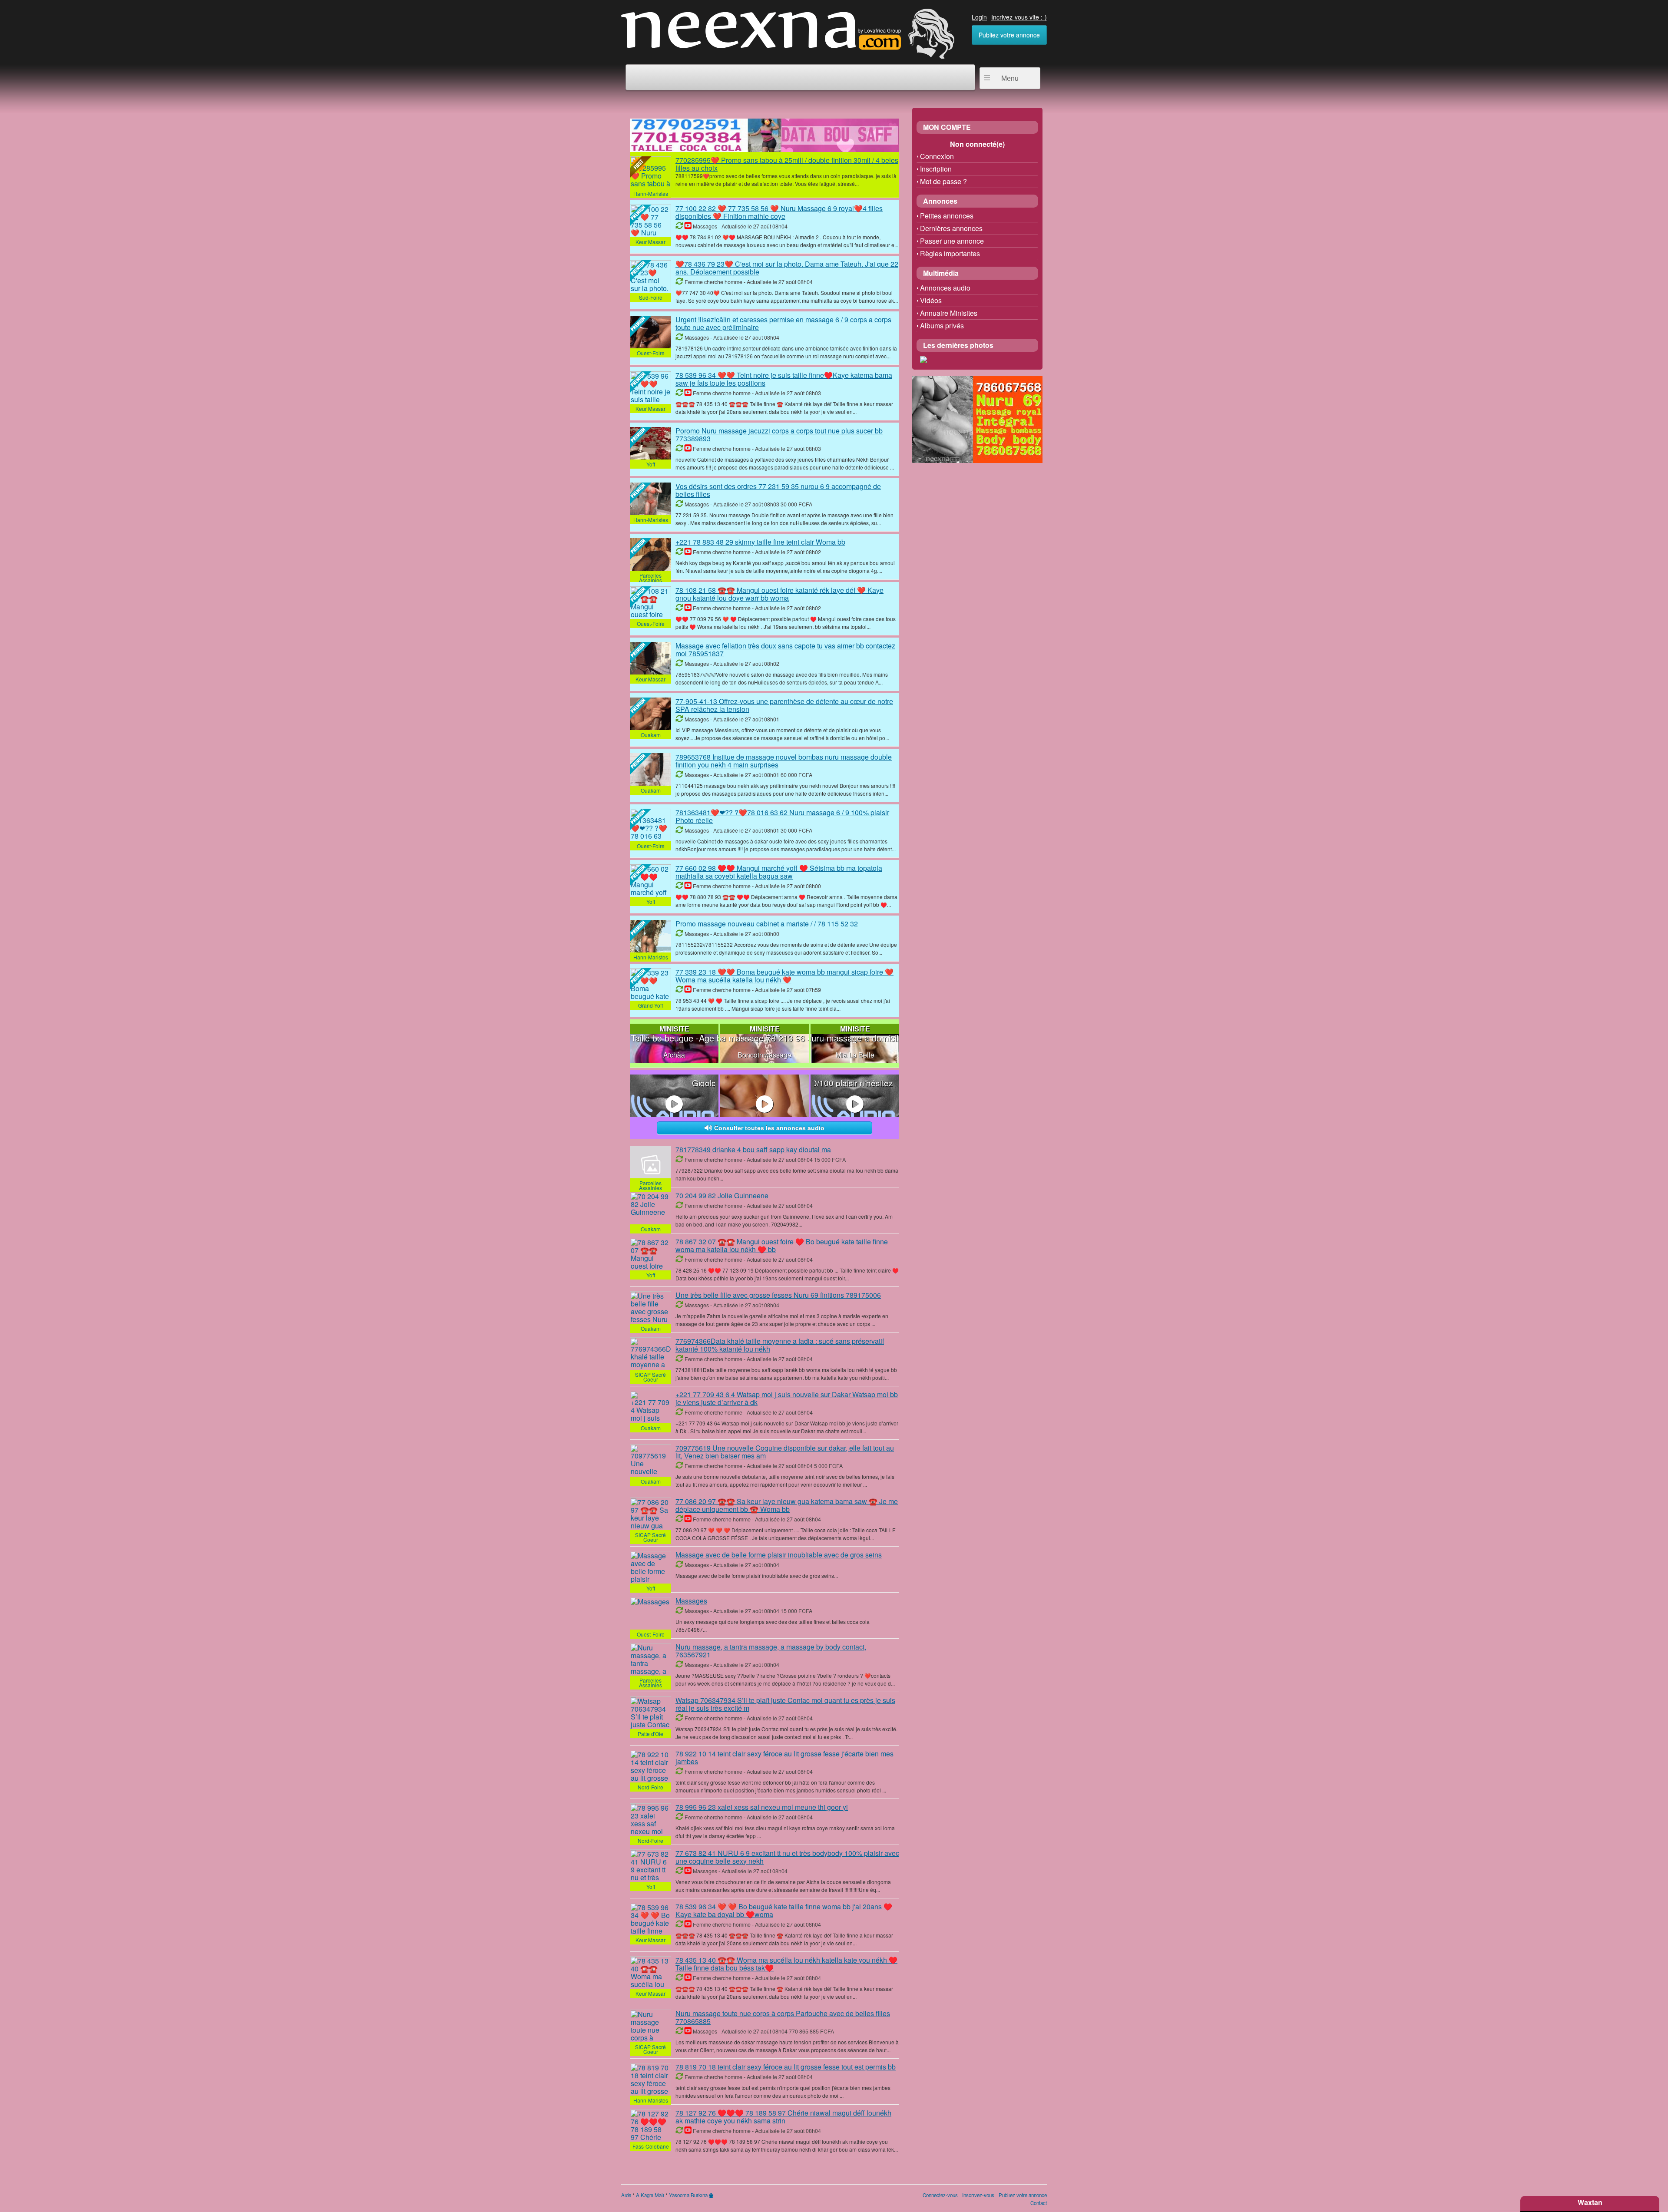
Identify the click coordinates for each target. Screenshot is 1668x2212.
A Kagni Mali (650, 2195)
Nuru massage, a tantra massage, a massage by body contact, (771, 1651)
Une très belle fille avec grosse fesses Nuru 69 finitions (778, 1295)
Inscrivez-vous (978, 2195)
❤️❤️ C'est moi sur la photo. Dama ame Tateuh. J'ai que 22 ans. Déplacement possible (787, 268)
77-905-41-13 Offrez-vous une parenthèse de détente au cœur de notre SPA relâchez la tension (784, 705)
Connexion (937, 156)
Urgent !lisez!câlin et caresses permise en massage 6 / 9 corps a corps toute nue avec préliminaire (783, 323)
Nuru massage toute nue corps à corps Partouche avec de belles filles (783, 2017)
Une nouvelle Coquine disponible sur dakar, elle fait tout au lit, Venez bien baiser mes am (785, 1452)
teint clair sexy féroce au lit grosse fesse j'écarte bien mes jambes (784, 1757)
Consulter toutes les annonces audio (768, 1128)
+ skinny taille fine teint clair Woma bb (760, 542)
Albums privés (942, 326)
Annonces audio (945, 288)
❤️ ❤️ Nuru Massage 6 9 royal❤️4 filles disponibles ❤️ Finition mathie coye (779, 212)
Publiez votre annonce (1009, 35)
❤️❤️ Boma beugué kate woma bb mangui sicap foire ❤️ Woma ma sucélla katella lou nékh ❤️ (784, 976)
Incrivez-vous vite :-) (1019, 17)
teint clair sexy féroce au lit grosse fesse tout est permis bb (786, 2067)
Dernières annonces (951, 228)
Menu (1010, 78)
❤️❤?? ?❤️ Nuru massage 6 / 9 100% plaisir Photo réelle (782, 816)
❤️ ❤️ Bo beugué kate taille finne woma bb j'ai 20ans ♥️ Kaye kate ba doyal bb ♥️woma (784, 1910)
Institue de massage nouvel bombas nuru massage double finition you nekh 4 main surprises (784, 761)
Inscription (936, 169)
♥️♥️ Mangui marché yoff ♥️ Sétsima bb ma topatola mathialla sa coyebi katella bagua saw (779, 872)
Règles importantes (950, 253)
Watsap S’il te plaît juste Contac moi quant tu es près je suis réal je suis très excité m (785, 1704)
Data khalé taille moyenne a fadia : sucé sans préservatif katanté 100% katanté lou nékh (780, 1345)
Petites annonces (947, 216)
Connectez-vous (940, 2195)
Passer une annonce (952, 241)
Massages (691, 1601)
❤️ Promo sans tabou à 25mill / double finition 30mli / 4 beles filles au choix (787, 164)
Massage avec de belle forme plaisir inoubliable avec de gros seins (779, 1555)
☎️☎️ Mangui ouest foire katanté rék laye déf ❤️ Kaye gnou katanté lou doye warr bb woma (779, 594)
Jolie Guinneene (722, 1195)
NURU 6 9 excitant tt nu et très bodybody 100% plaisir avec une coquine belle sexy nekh (787, 1857)
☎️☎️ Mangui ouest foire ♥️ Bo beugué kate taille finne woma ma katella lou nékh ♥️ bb (782, 1245)
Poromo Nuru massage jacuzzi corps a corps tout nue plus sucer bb (779, 435)
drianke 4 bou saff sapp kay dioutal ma (753, 1149)
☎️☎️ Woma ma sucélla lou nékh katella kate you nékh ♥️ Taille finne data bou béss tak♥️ (786, 1964)
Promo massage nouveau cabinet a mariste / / (767, 924)
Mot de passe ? (943, 181)
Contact (1039, 2203)
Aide (626, 2195)
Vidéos (931, 300)
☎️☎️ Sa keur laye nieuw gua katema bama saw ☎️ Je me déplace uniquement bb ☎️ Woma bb (787, 1505)
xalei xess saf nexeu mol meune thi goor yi (762, 1807)
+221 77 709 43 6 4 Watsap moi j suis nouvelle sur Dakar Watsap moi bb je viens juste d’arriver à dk (787, 1398)
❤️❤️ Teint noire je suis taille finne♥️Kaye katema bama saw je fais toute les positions (784, 379)
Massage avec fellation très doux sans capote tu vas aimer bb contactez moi (785, 650)
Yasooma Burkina (688, 2195)
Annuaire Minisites (949, 313)
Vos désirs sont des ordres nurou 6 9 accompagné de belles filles (778, 490)
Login (979, 17)
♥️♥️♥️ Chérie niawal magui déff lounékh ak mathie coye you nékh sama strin (783, 2117)
